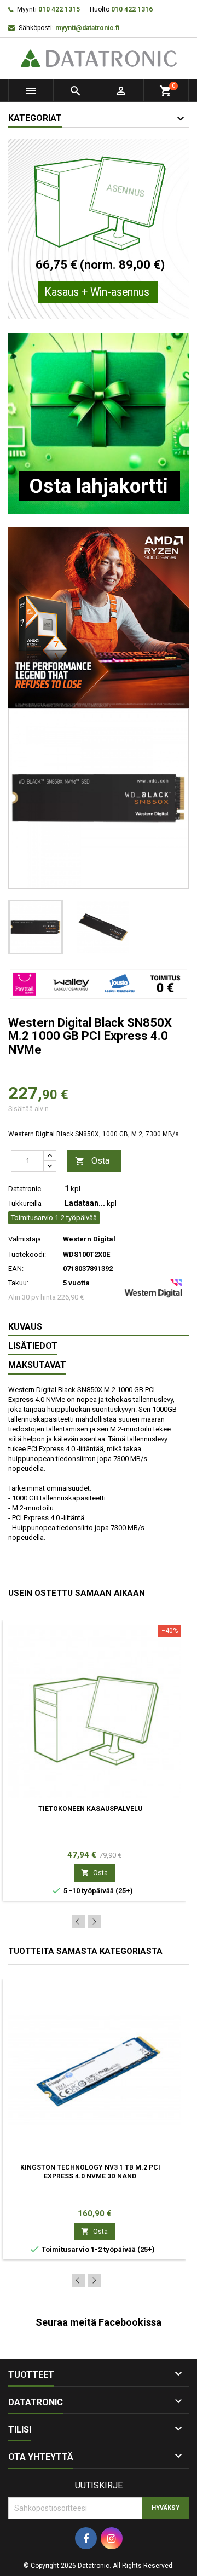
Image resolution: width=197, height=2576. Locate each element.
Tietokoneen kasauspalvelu (90, 1809)
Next (94, 1922)
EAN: (16, 1269)
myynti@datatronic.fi (87, 28)
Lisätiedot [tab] (33, 1346)
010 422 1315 (59, 9)
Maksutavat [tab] (37, 1365)
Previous (78, 1922)
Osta (92, 1161)
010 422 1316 (132, 9)
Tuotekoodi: (27, 1254)
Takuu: (18, 1283)
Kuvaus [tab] (25, 1327)
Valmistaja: (25, 1239)
